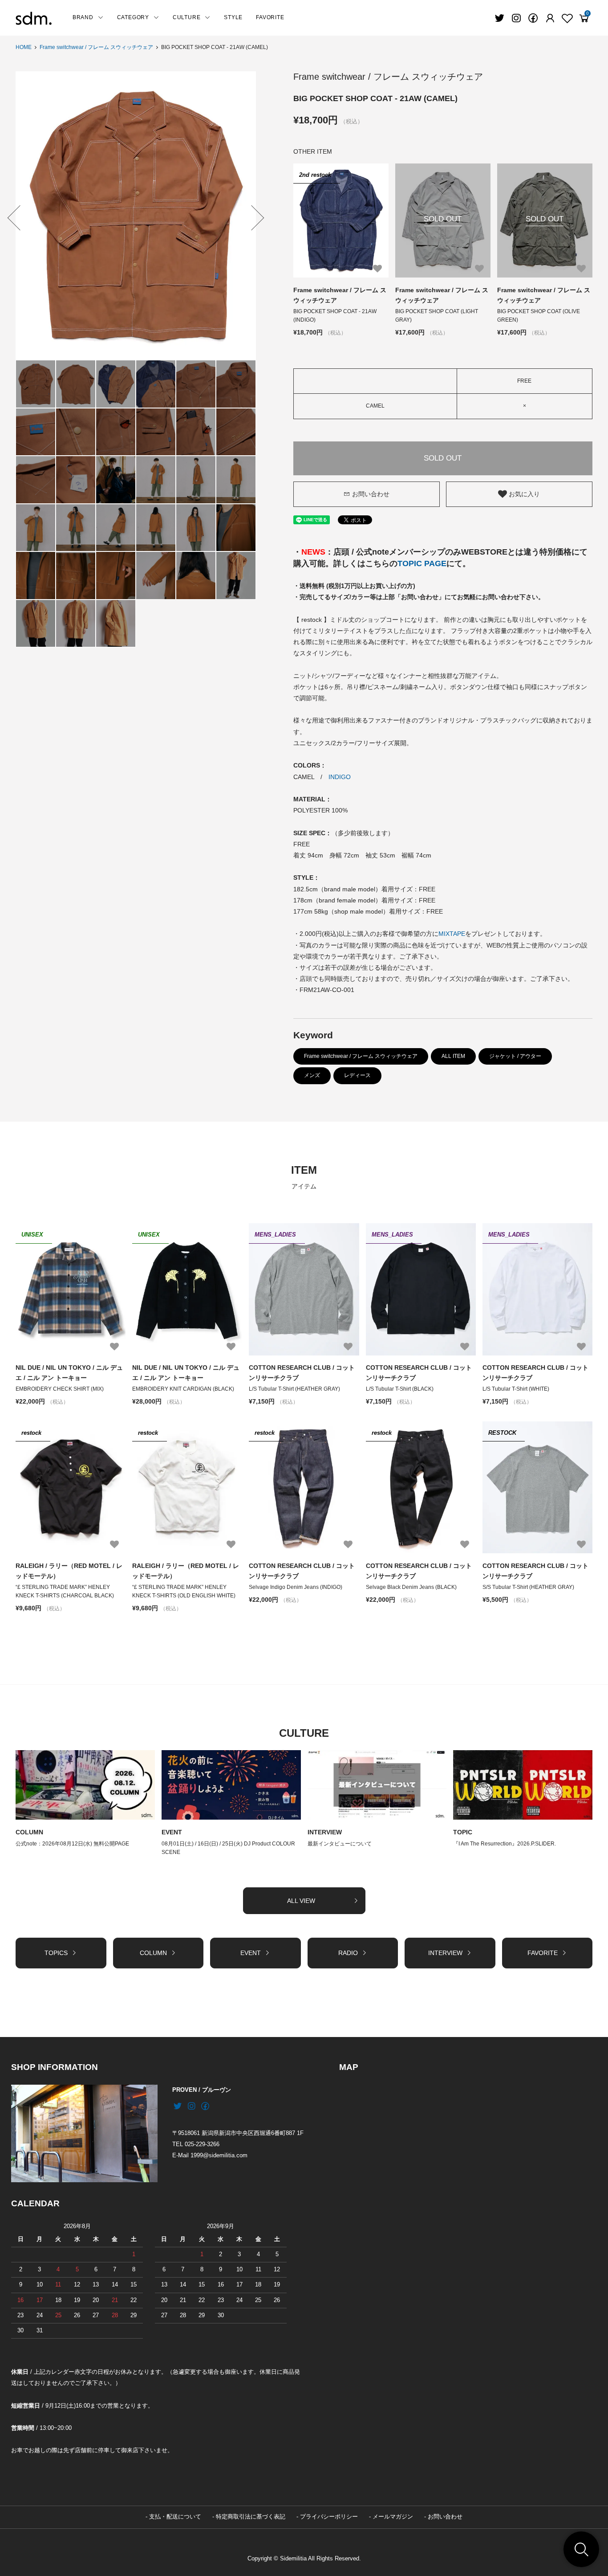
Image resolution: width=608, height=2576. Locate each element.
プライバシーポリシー (329, 2517)
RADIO (348, 1953)
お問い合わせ (371, 494)
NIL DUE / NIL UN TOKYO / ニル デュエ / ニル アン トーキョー (69, 1372)
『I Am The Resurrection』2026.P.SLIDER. (505, 1844)
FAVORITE (270, 17)
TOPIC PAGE (422, 563)
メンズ (312, 1075)
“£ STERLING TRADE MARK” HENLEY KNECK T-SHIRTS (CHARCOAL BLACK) (65, 1591)
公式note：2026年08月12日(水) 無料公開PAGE (72, 1844)
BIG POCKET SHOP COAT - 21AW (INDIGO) (335, 316)
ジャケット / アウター (515, 1056)
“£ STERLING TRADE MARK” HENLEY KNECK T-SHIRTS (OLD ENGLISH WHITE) (184, 1591)
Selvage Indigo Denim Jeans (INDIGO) (296, 1587)
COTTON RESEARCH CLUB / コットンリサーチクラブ (302, 1372)
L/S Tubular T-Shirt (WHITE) (516, 1389)
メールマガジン (393, 2517)
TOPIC (463, 1832)
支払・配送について (175, 2517)
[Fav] (550, 18)
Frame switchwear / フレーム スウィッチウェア (96, 47)
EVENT (172, 1832)
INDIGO (340, 777)
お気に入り (523, 494)
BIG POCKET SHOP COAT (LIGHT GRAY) (437, 316)
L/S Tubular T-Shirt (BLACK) (400, 1389)
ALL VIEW (301, 1901)
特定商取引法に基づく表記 (251, 2517)
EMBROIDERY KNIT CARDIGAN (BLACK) (183, 1389)
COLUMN (29, 1832)
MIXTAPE (452, 934)
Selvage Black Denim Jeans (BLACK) (411, 1587)
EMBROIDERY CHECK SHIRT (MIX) (60, 1389)
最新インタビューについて (340, 1844)
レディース (357, 1075)
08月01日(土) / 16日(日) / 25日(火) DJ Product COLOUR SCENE (228, 1848)
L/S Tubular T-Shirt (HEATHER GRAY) (294, 1389)
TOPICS (56, 1953)
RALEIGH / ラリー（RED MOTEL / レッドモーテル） (69, 1571)
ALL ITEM (453, 1056)
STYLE (233, 17)
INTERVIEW (325, 1832)
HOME (24, 47)
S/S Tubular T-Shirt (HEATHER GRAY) (528, 1587)
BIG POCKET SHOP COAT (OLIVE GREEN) (539, 316)
